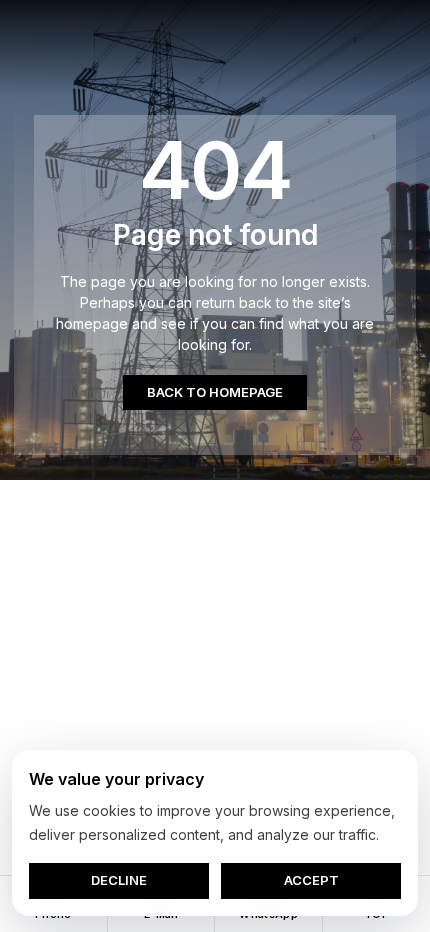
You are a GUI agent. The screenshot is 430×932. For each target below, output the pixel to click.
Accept (311, 880)
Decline (119, 880)
